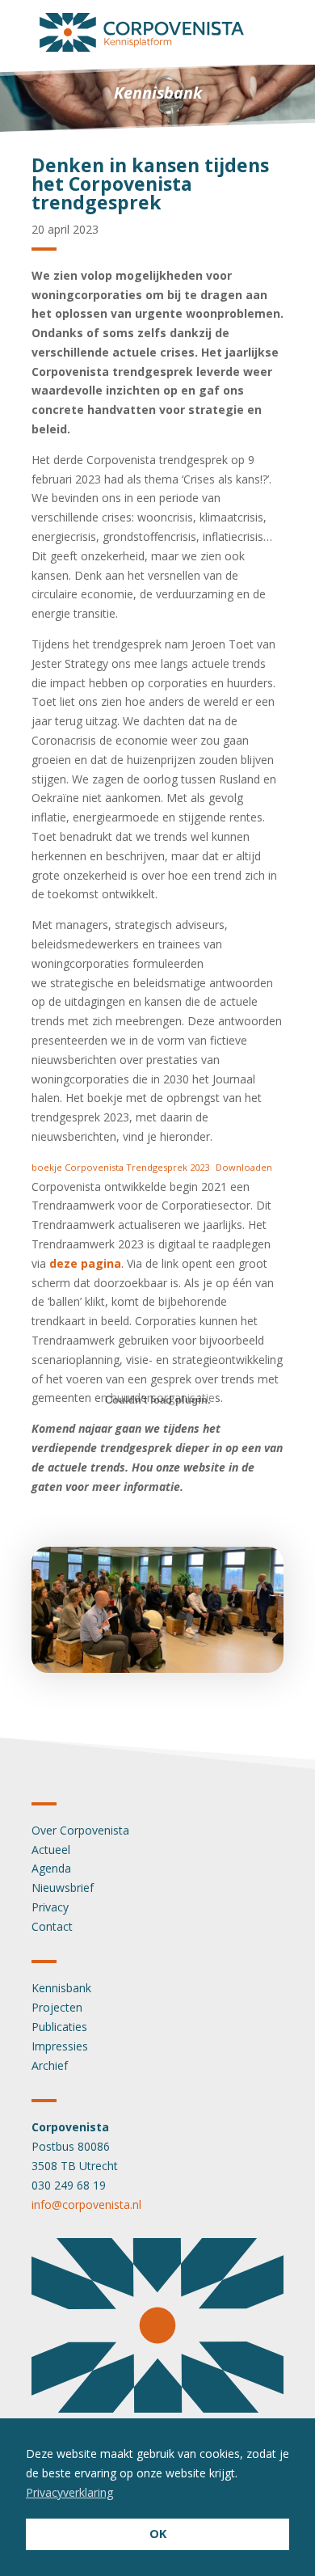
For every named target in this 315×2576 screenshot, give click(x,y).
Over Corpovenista (80, 1830)
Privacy (50, 1907)
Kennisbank (61, 1988)
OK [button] (158, 2534)
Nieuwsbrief (63, 1888)
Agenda (51, 1868)
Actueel (51, 1850)
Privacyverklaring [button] (69, 2492)
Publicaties (59, 2027)
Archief (50, 2065)
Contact (52, 1926)
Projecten (57, 2007)
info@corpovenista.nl (86, 2204)
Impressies (60, 2046)
